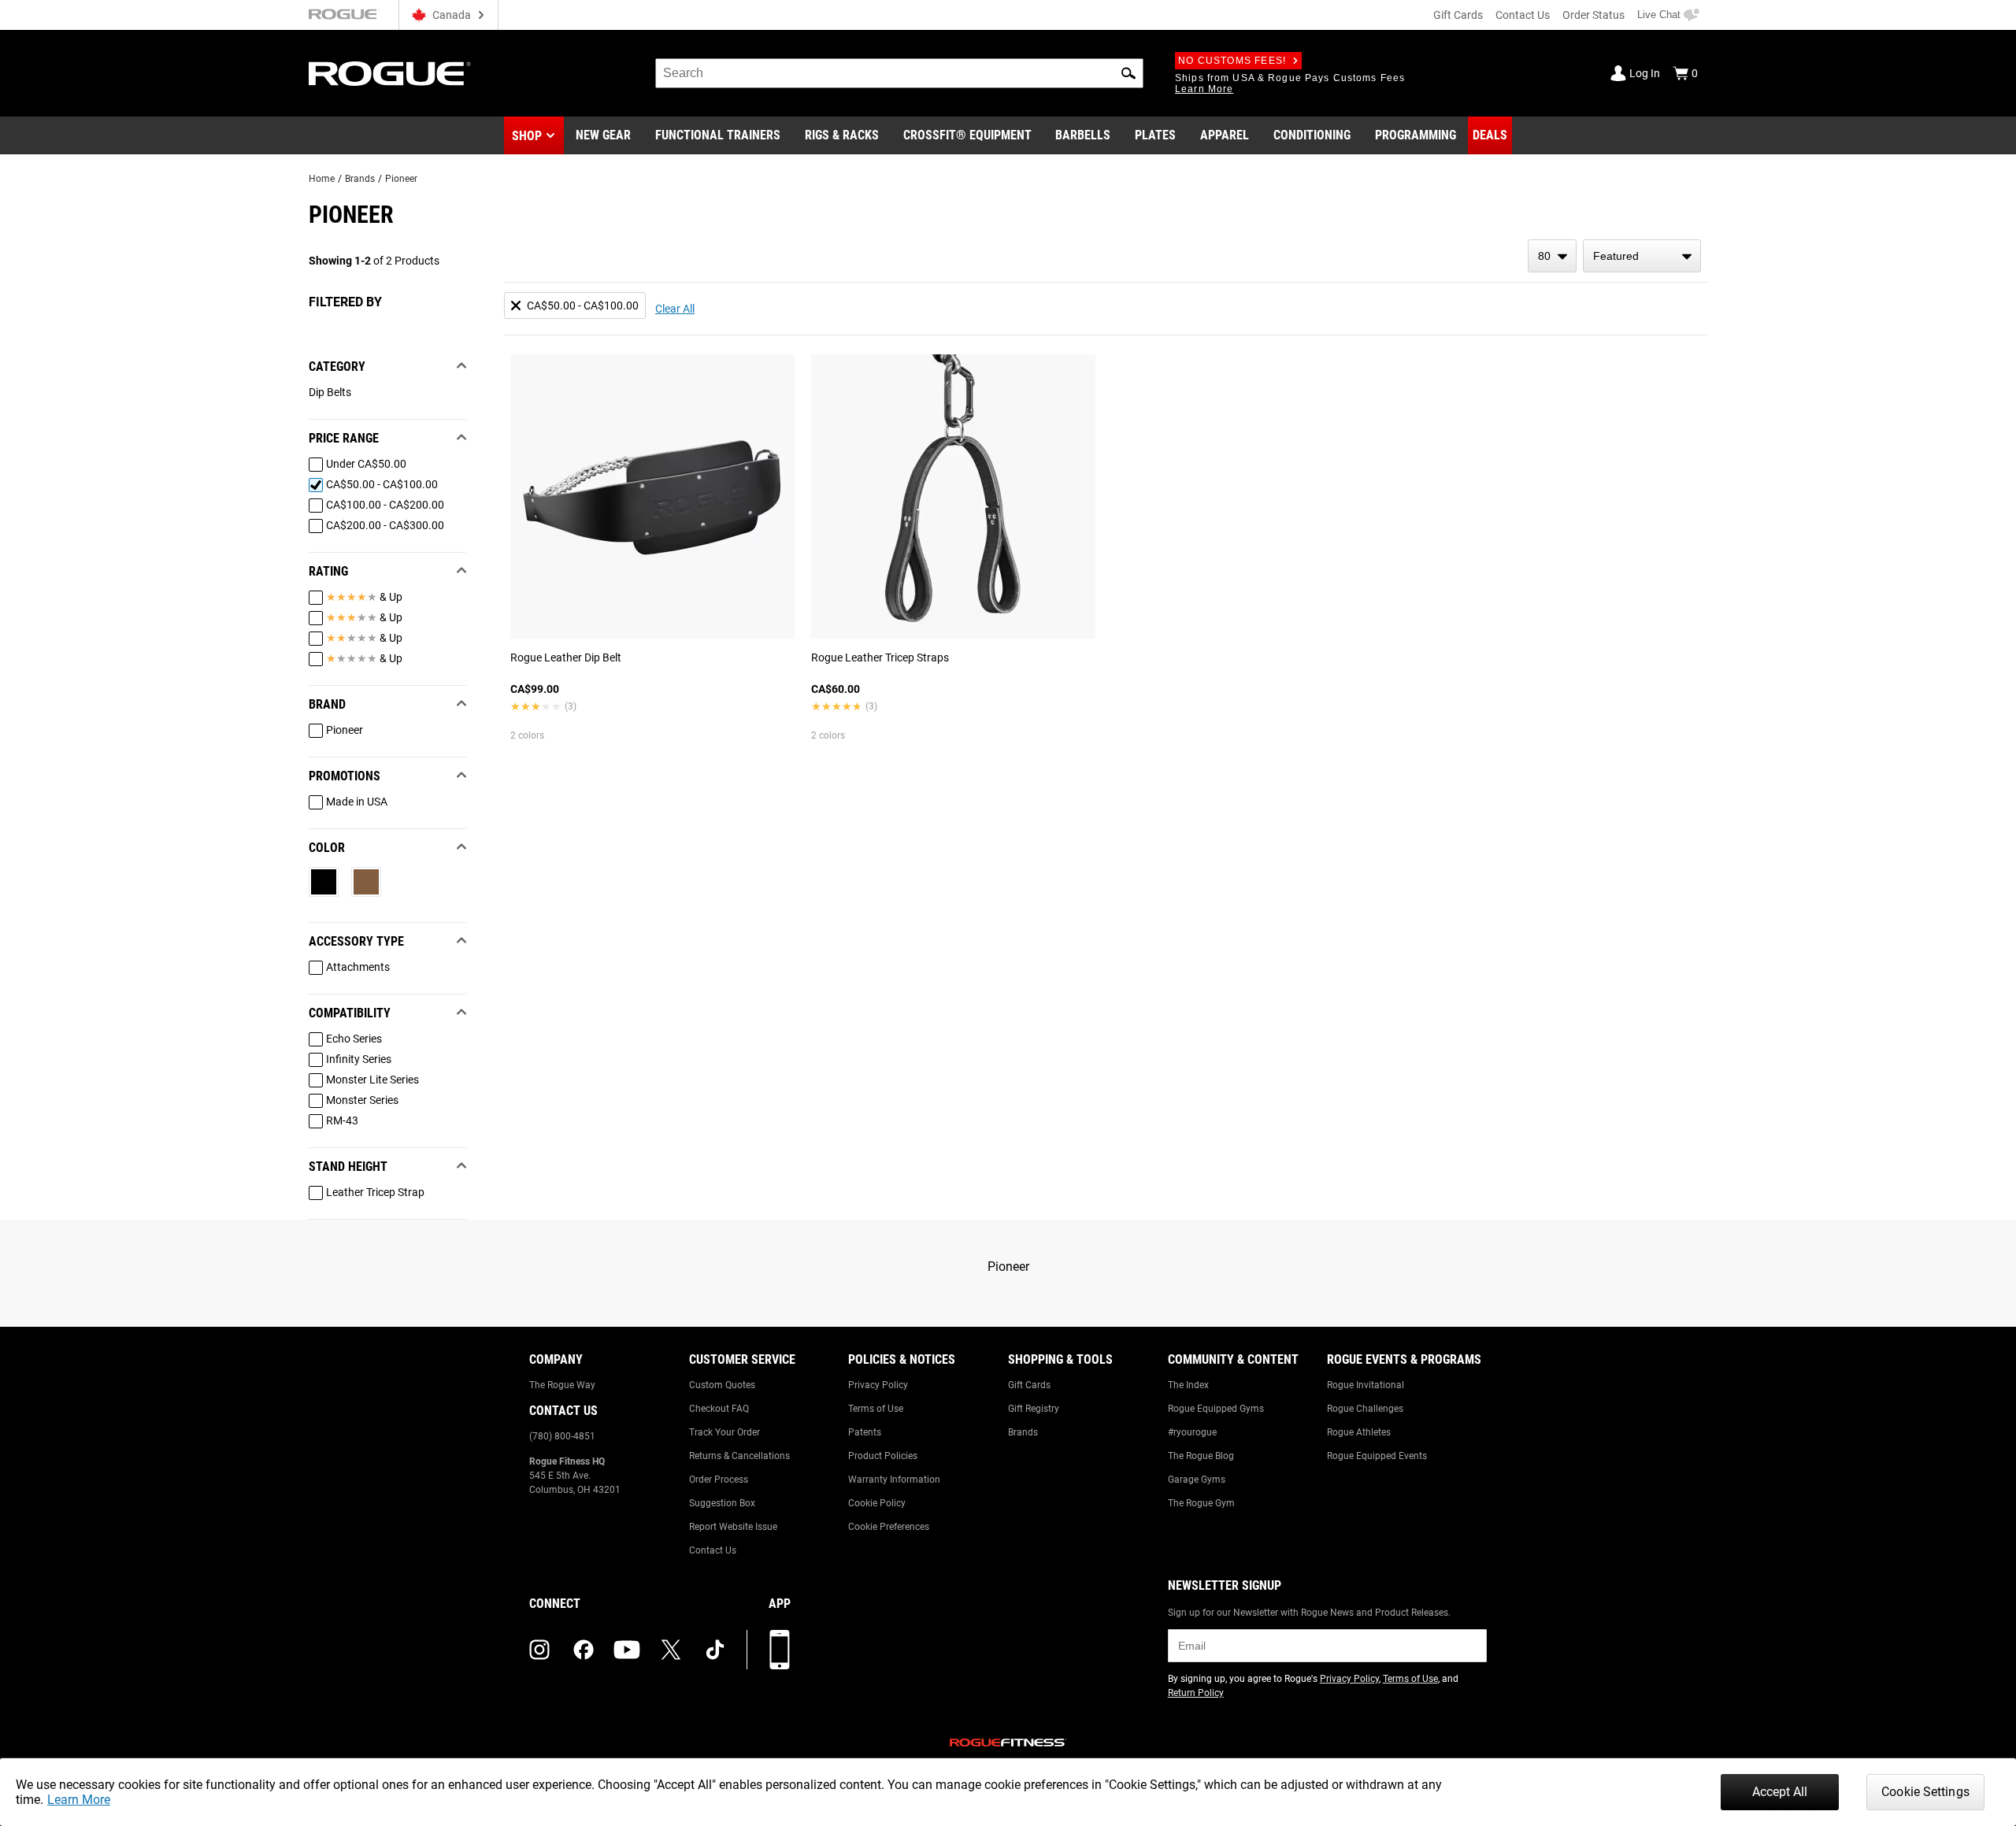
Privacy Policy (878, 1385)
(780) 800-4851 (562, 1436)
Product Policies (883, 1456)
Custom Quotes (722, 1385)
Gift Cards (1458, 15)
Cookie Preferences (889, 1527)
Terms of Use (876, 1409)
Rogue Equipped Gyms (1216, 1409)
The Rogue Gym (1201, 1503)
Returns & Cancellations (739, 1456)
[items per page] (1552, 256)
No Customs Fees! (1232, 61)
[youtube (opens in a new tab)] (627, 1650)
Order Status (1594, 15)
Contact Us (1523, 15)
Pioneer (401, 179)
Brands (360, 179)
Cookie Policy (877, 1503)
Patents (865, 1432)
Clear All (675, 309)
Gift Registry (1034, 1409)
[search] (899, 73)
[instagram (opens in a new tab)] (539, 1650)
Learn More (79, 1800)
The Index (1188, 1385)
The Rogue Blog (1201, 1456)
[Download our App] (780, 1650)
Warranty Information (894, 1480)
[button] (1128, 73)
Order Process (719, 1480)
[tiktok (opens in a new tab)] (715, 1650)
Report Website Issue (733, 1527)
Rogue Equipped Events (1377, 1456)
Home (322, 179)
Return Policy (1196, 1693)
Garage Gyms (1197, 1480)
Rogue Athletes (1359, 1432)
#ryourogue (1192, 1432)
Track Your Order (724, 1432)
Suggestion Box (722, 1503)
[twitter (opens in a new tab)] (671, 1650)
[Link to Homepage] (390, 74)
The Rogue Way (562, 1385)
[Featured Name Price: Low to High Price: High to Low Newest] (1642, 256)
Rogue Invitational (1366, 1385)
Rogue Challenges (1365, 1409)
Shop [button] (527, 136)
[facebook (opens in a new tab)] (584, 1650)
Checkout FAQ (719, 1409)
